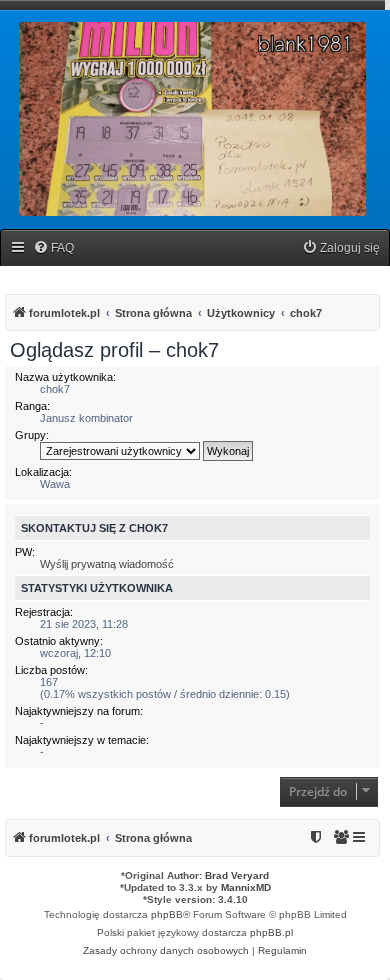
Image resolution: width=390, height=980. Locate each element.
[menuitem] (53, 248)
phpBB (167, 914)
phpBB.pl (271, 932)
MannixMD (246, 887)
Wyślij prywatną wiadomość (107, 564)
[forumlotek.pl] (192, 119)
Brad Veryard (237, 875)
